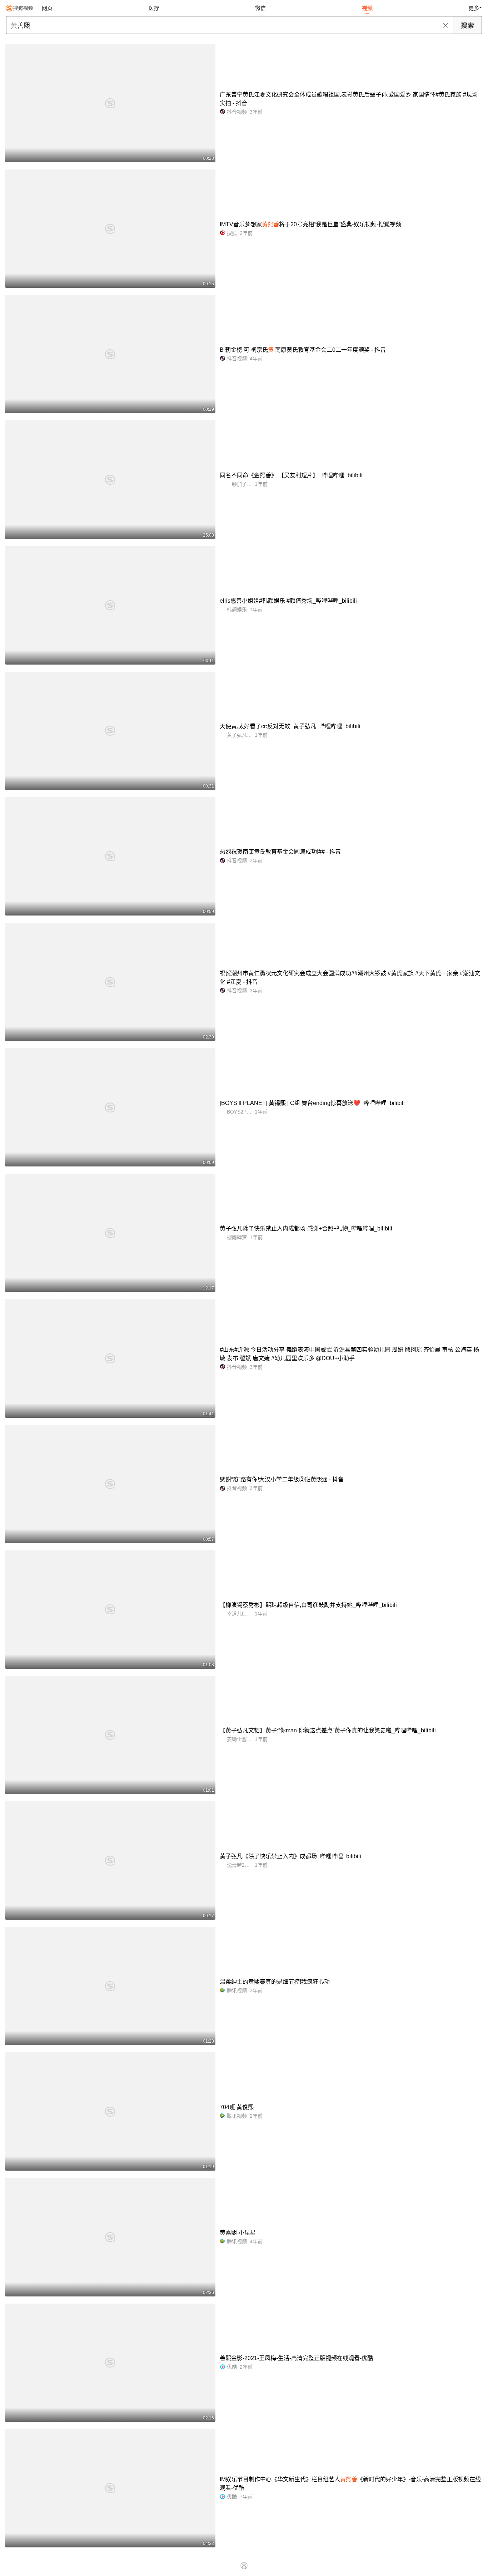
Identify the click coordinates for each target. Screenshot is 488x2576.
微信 (260, 8)
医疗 (154, 8)
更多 (474, 8)
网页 (47, 8)
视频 (367, 8)
